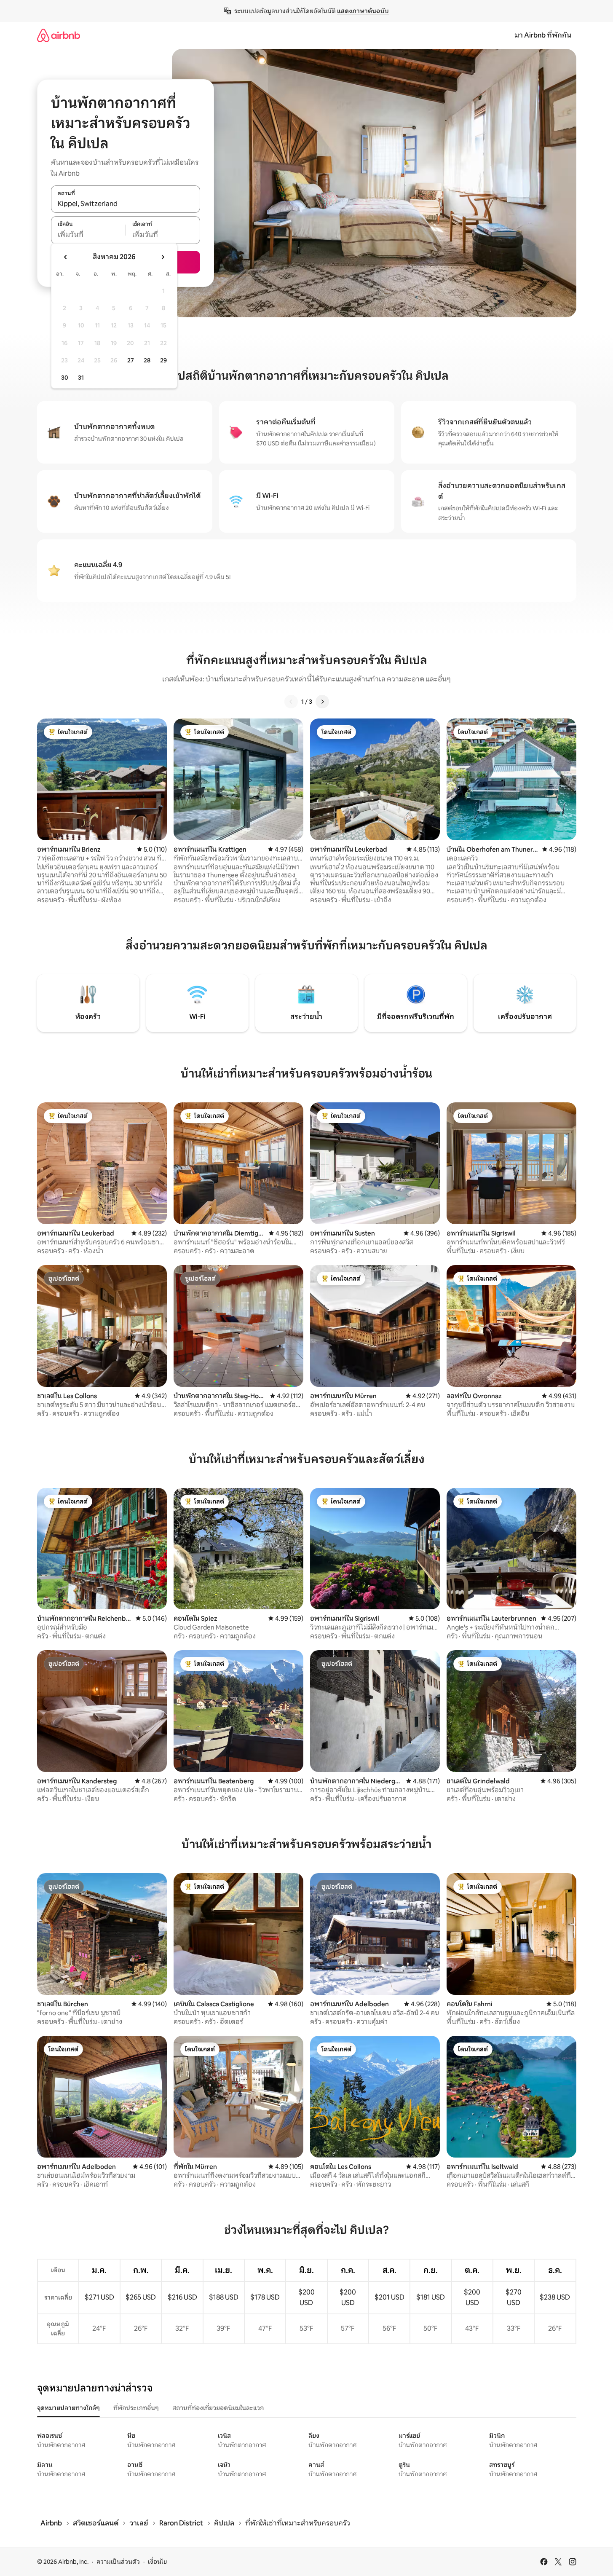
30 (65, 378)
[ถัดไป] (322, 702)
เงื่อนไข (157, 2562)
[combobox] (126, 204)
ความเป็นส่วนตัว (118, 2562)
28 (147, 360)
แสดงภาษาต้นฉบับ (363, 11)
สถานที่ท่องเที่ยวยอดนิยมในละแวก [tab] (218, 2408)
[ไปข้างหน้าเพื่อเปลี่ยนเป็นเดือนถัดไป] (163, 257)
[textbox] (88, 235)
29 (163, 360)
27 (131, 360)
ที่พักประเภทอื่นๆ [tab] (136, 2408)
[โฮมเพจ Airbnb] (59, 35)
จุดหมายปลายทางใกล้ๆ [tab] (68, 2408)
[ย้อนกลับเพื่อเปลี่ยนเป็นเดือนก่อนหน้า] (66, 257)
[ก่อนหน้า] (291, 702)
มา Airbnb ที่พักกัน (543, 35)
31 (81, 378)
